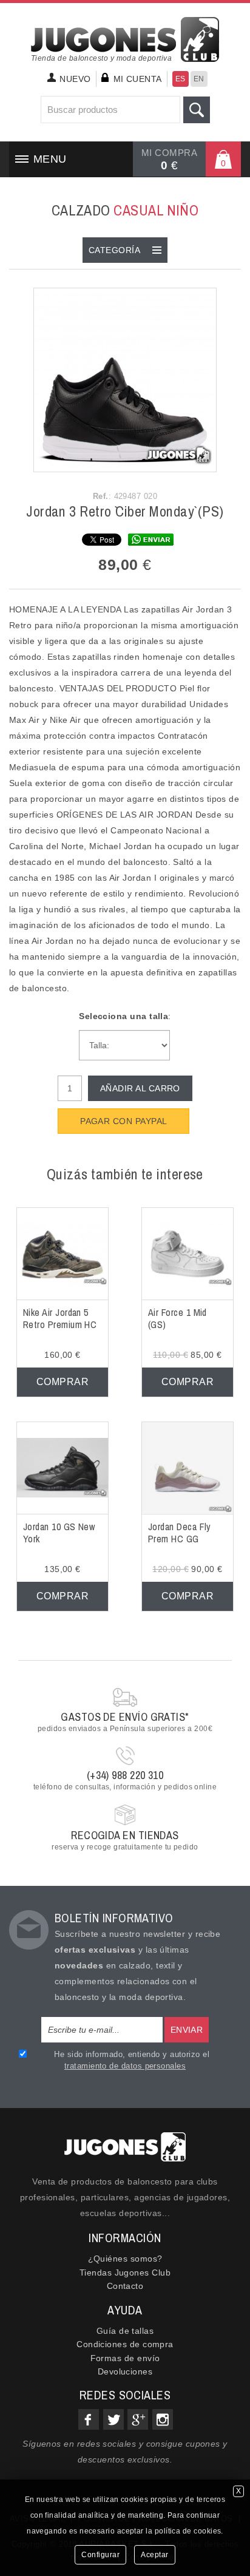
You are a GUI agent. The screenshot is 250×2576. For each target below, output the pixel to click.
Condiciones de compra (125, 2344)
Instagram (163, 2419)
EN (199, 79)
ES (181, 79)
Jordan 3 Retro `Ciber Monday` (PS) (125, 511)
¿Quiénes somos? (125, 2259)
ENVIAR (187, 2030)
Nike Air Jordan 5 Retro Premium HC (60, 1319)
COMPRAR (62, 1382)
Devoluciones (125, 2371)
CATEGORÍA (114, 250)
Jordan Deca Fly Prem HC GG (180, 1533)
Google (138, 2419)
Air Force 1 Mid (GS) (177, 1319)
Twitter (113, 2419)
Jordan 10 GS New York (59, 1533)
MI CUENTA (138, 79)
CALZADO (125, 210)
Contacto (125, 2286)
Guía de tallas (125, 2331)
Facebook (89, 2419)
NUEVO (75, 79)
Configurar (100, 2555)
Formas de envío (125, 2358)
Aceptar (155, 2555)
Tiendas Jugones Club (125, 2273)
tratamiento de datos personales (125, 2066)
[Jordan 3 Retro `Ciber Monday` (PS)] (125, 379)
